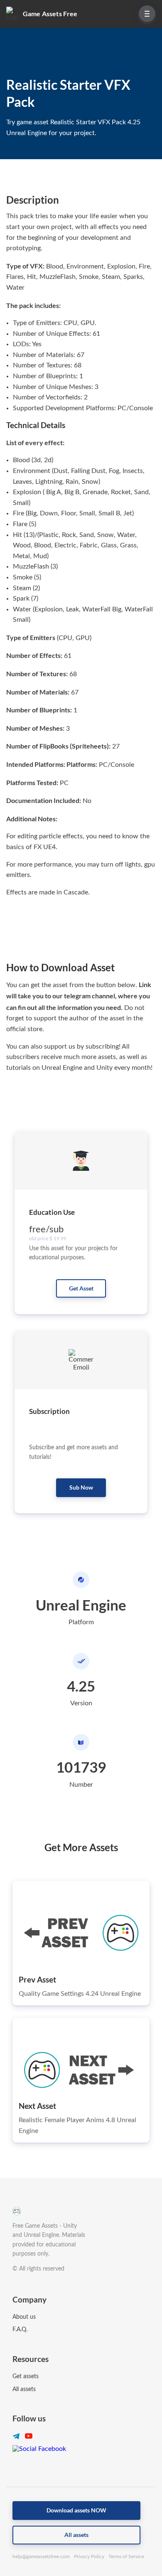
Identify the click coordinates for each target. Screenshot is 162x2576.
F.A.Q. (20, 2330)
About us (24, 2317)
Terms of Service (126, 2556)
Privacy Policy (89, 2556)
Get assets (26, 2377)
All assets (24, 2389)
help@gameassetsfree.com (41, 2556)
